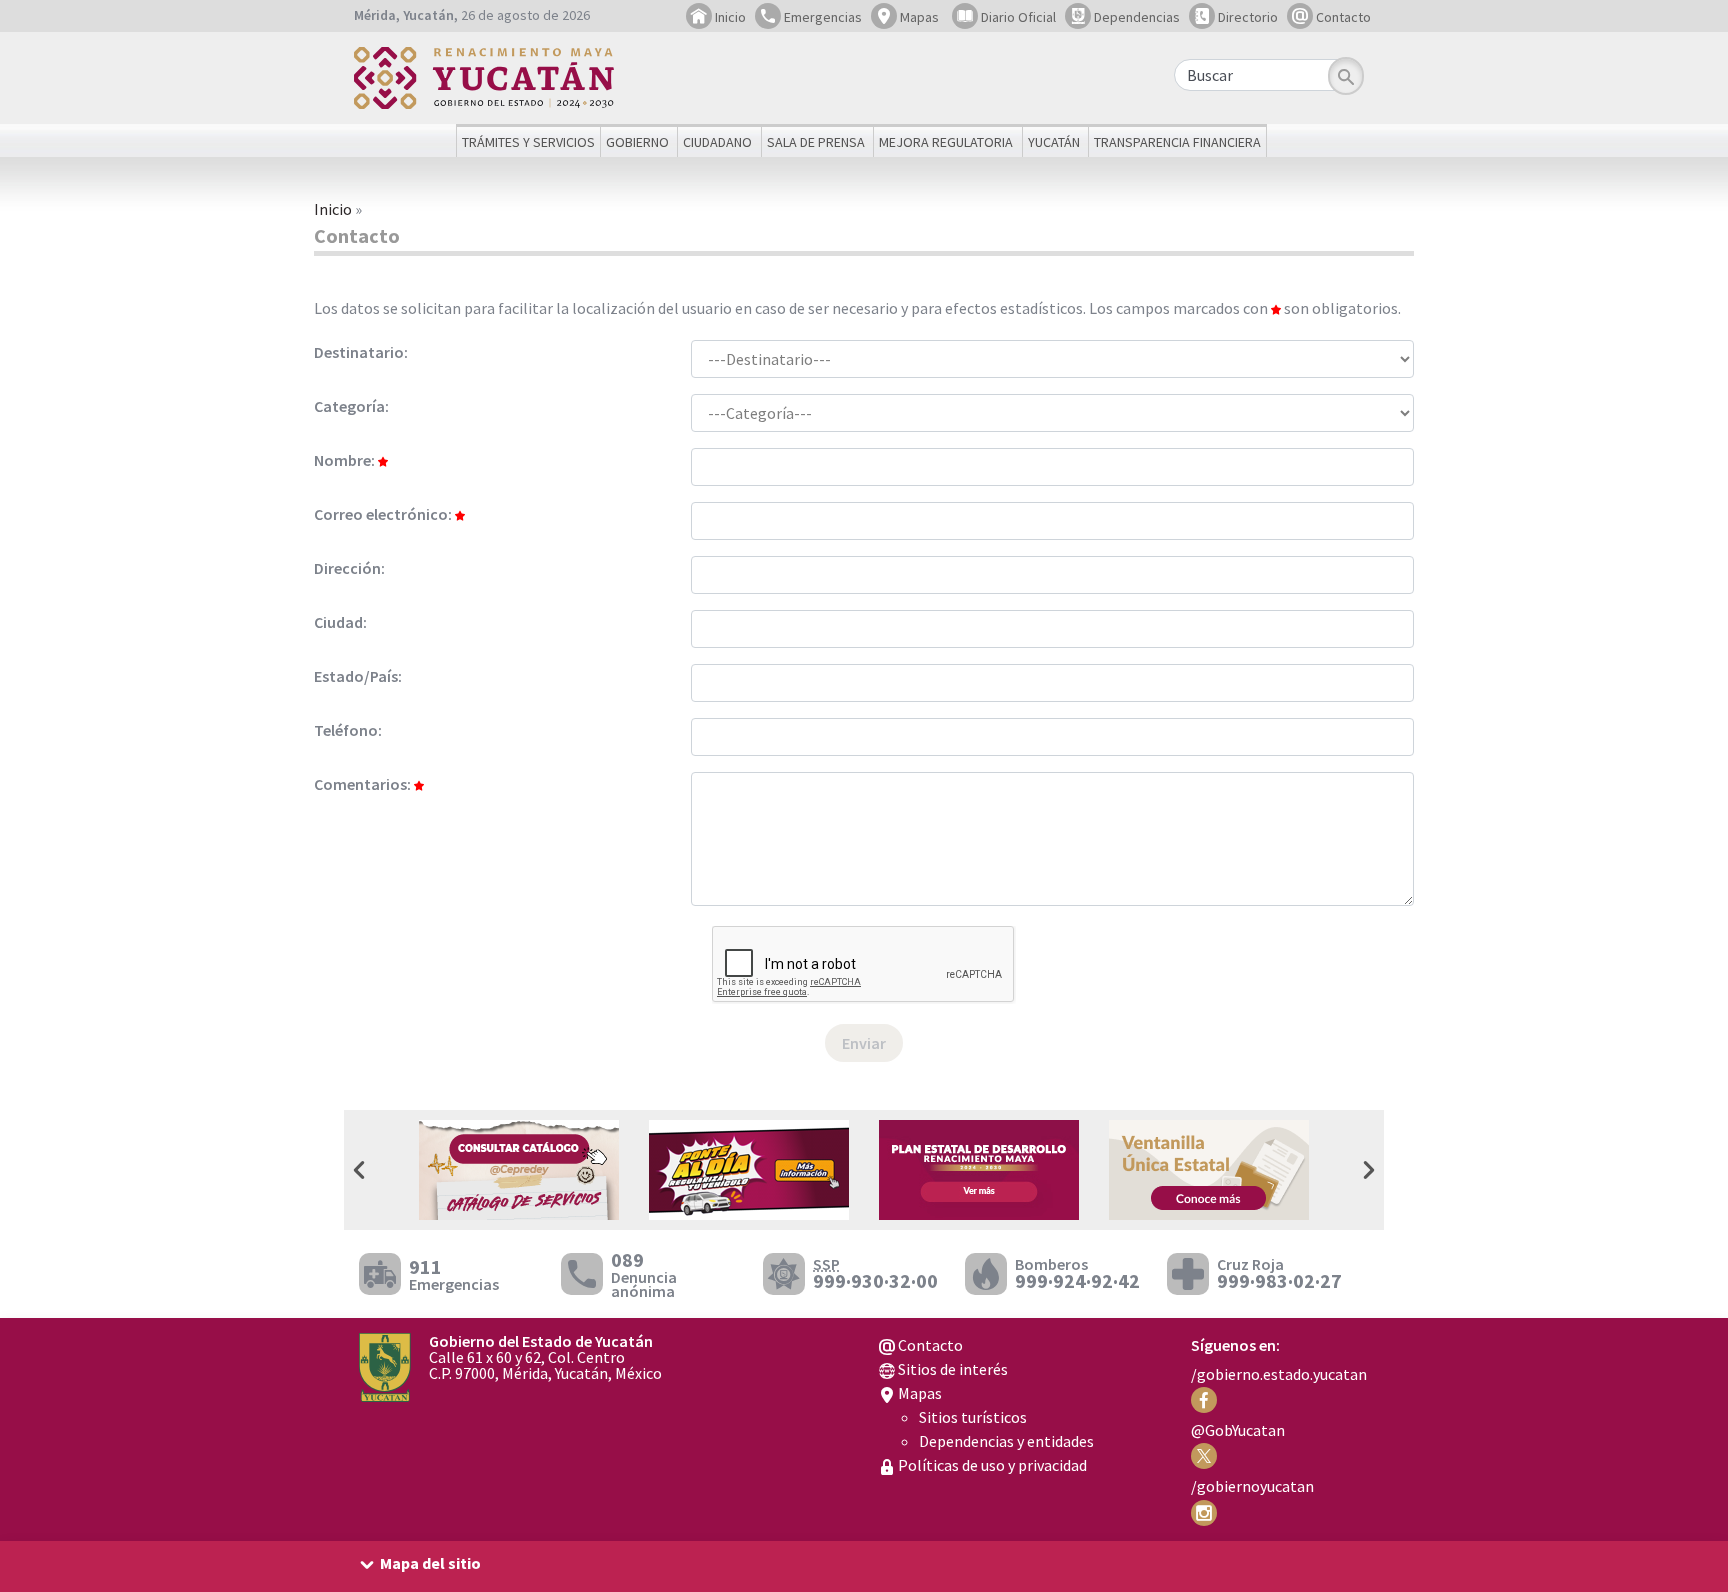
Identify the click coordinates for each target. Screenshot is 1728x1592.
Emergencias (821, 17)
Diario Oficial (1017, 17)
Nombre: (346, 460)
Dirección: (349, 568)
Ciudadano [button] (717, 142)
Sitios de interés (951, 1369)
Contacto (1342, 17)
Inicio (729, 17)
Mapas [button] (918, 17)
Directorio (1246, 17)
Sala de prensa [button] (816, 142)
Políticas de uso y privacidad (991, 1465)
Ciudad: (340, 622)
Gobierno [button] (637, 142)
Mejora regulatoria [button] (946, 142)
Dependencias (1135, 17)
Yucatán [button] (1054, 142)
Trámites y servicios (528, 142)
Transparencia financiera (1177, 142)
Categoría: (351, 406)
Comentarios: (364, 784)
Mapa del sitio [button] (430, 1563)
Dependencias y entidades (1006, 1441)
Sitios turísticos (973, 1417)
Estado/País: (358, 676)
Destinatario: (361, 352)
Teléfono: (348, 730)
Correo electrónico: (384, 514)
